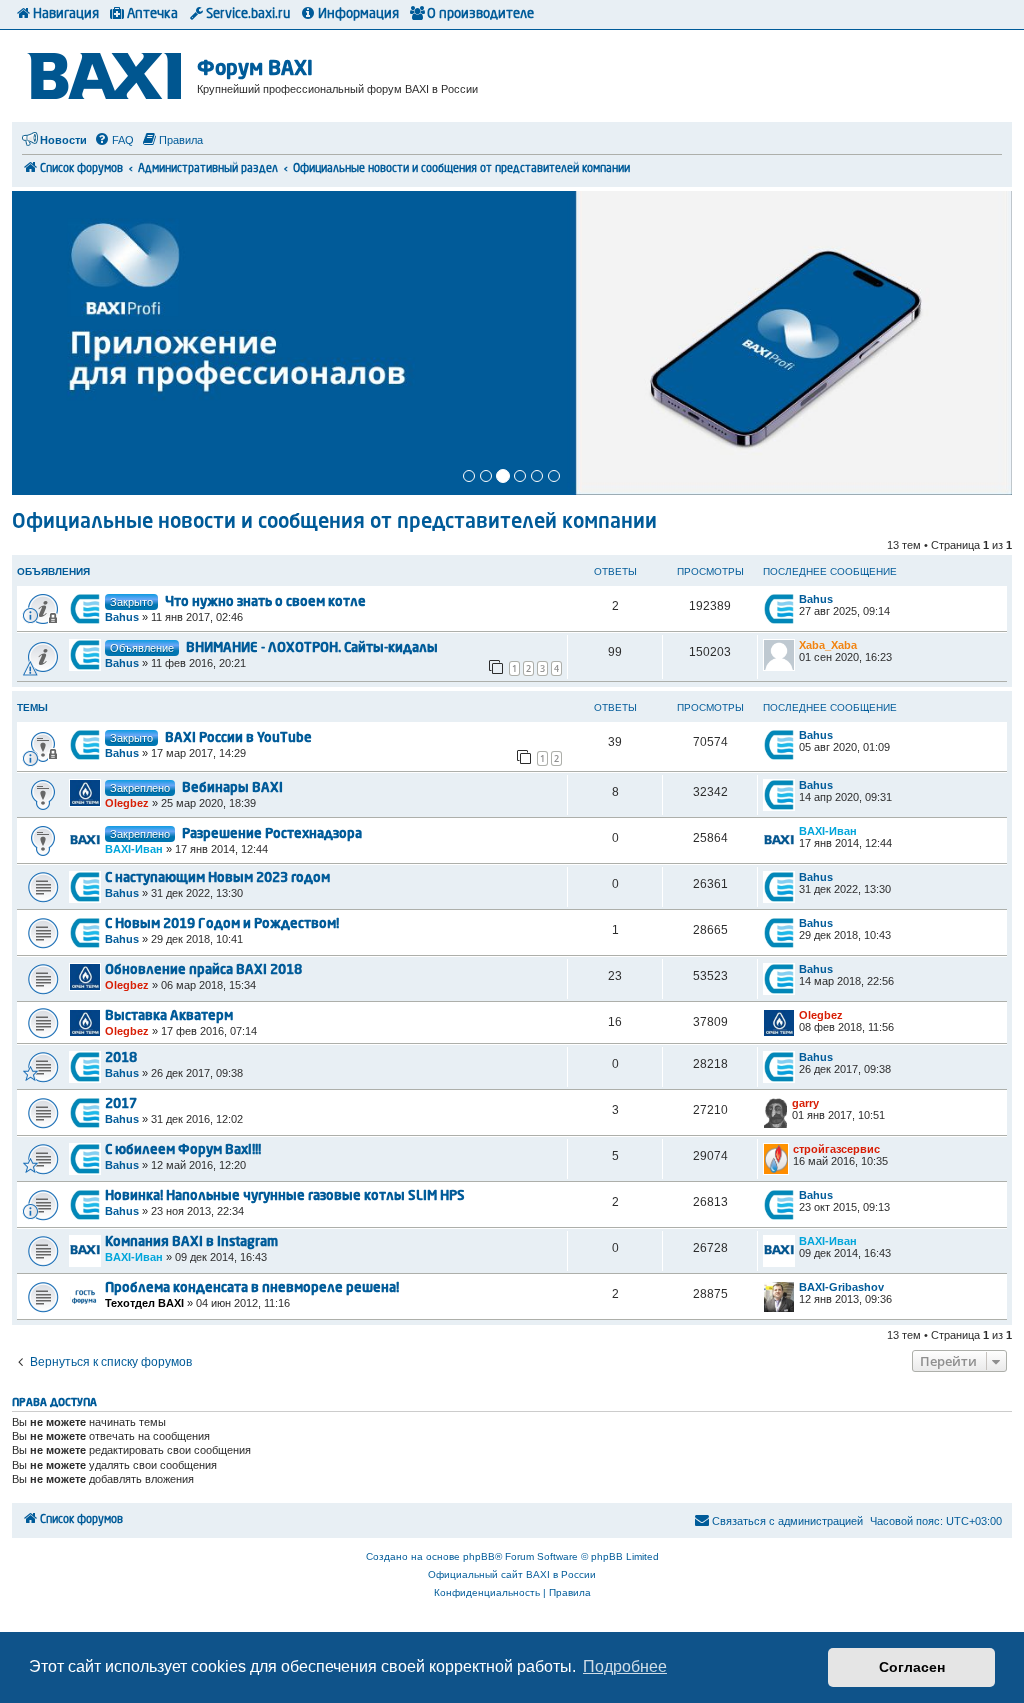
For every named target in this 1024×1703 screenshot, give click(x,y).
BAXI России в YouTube (238, 738)
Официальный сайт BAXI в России (512, 1574)
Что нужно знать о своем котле (265, 602)
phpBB (479, 1556)
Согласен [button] (912, 1667)
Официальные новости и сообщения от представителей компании (334, 523)
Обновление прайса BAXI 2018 (203, 970)
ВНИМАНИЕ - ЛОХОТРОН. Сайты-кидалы (312, 648)
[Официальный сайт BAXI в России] (107, 72)
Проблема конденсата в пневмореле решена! (252, 1288)
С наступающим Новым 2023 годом (217, 878)
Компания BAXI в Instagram (191, 1242)
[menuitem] (114, 140)
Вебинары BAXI (232, 788)
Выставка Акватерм (169, 1016)
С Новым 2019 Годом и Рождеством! (222, 924)
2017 (121, 1104)
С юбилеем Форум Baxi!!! (183, 1150)
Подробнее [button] (625, 1666)
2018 (121, 1058)
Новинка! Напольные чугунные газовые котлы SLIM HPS (285, 1196)
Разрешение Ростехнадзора (272, 834)
